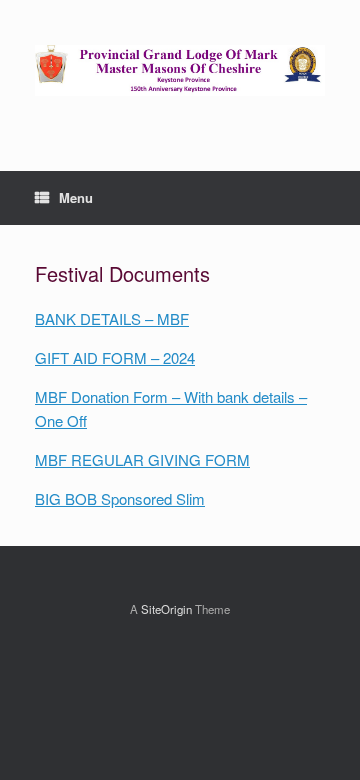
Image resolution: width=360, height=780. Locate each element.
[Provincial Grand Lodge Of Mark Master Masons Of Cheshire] (180, 70)
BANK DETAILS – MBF (112, 318)
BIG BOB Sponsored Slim (120, 498)
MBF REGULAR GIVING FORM (142, 459)
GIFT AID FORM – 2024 (115, 357)
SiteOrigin (166, 609)
